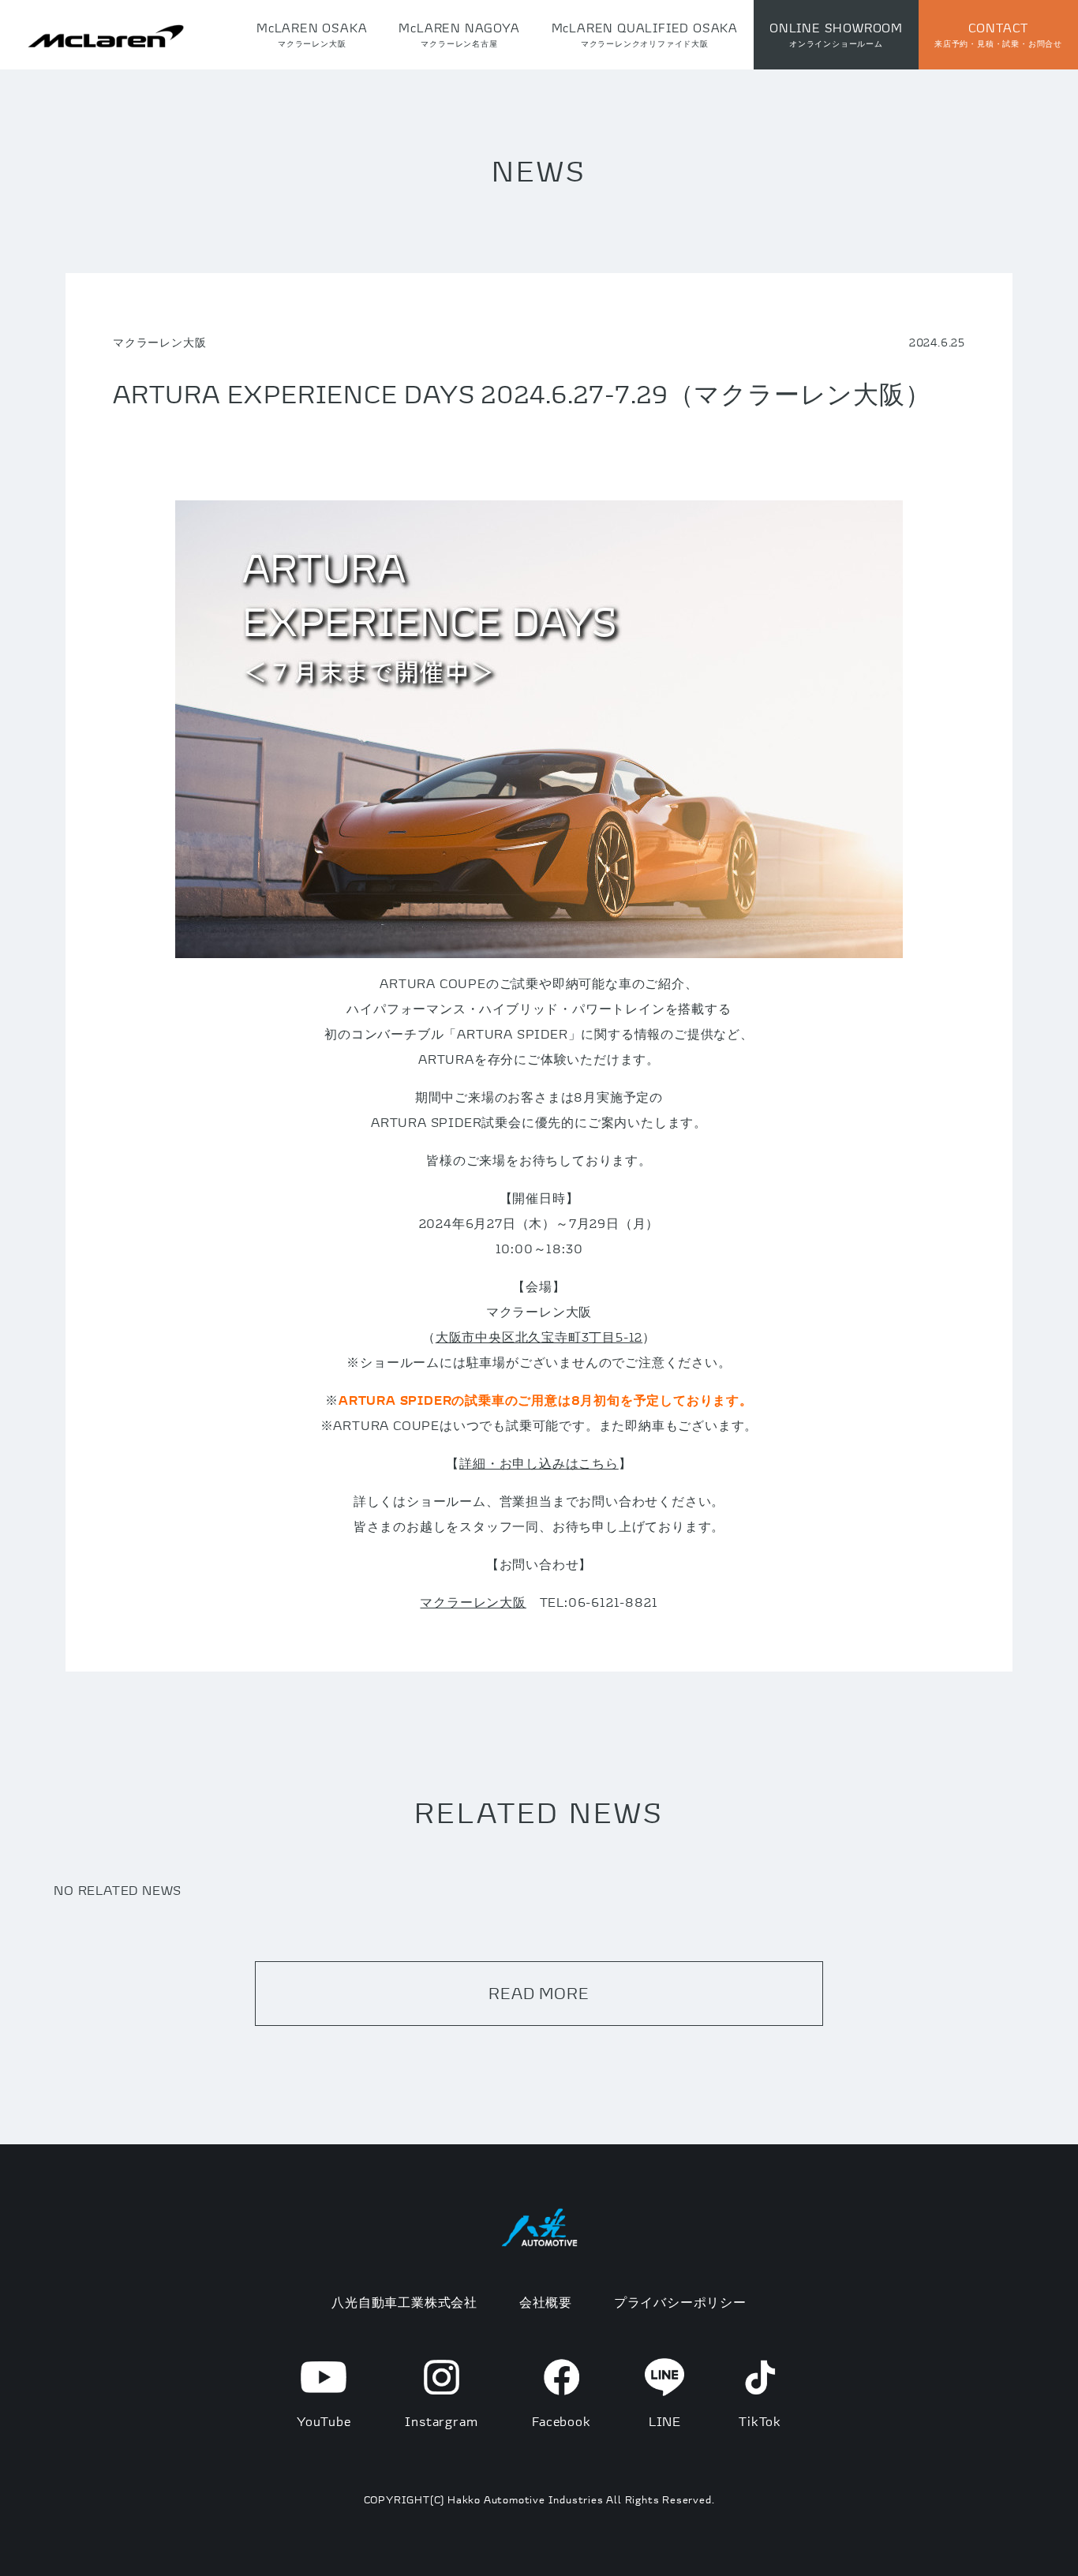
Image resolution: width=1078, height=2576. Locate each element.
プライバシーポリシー (680, 2302)
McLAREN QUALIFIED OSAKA (645, 34)
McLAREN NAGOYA (459, 34)
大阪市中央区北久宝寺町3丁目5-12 (539, 1337)
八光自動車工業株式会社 (404, 2302)
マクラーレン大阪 (473, 1602)
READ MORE (539, 1993)
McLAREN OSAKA (312, 34)
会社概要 (546, 2302)
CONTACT (998, 34)
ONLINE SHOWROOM (836, 34)
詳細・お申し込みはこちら (539, 1463)
